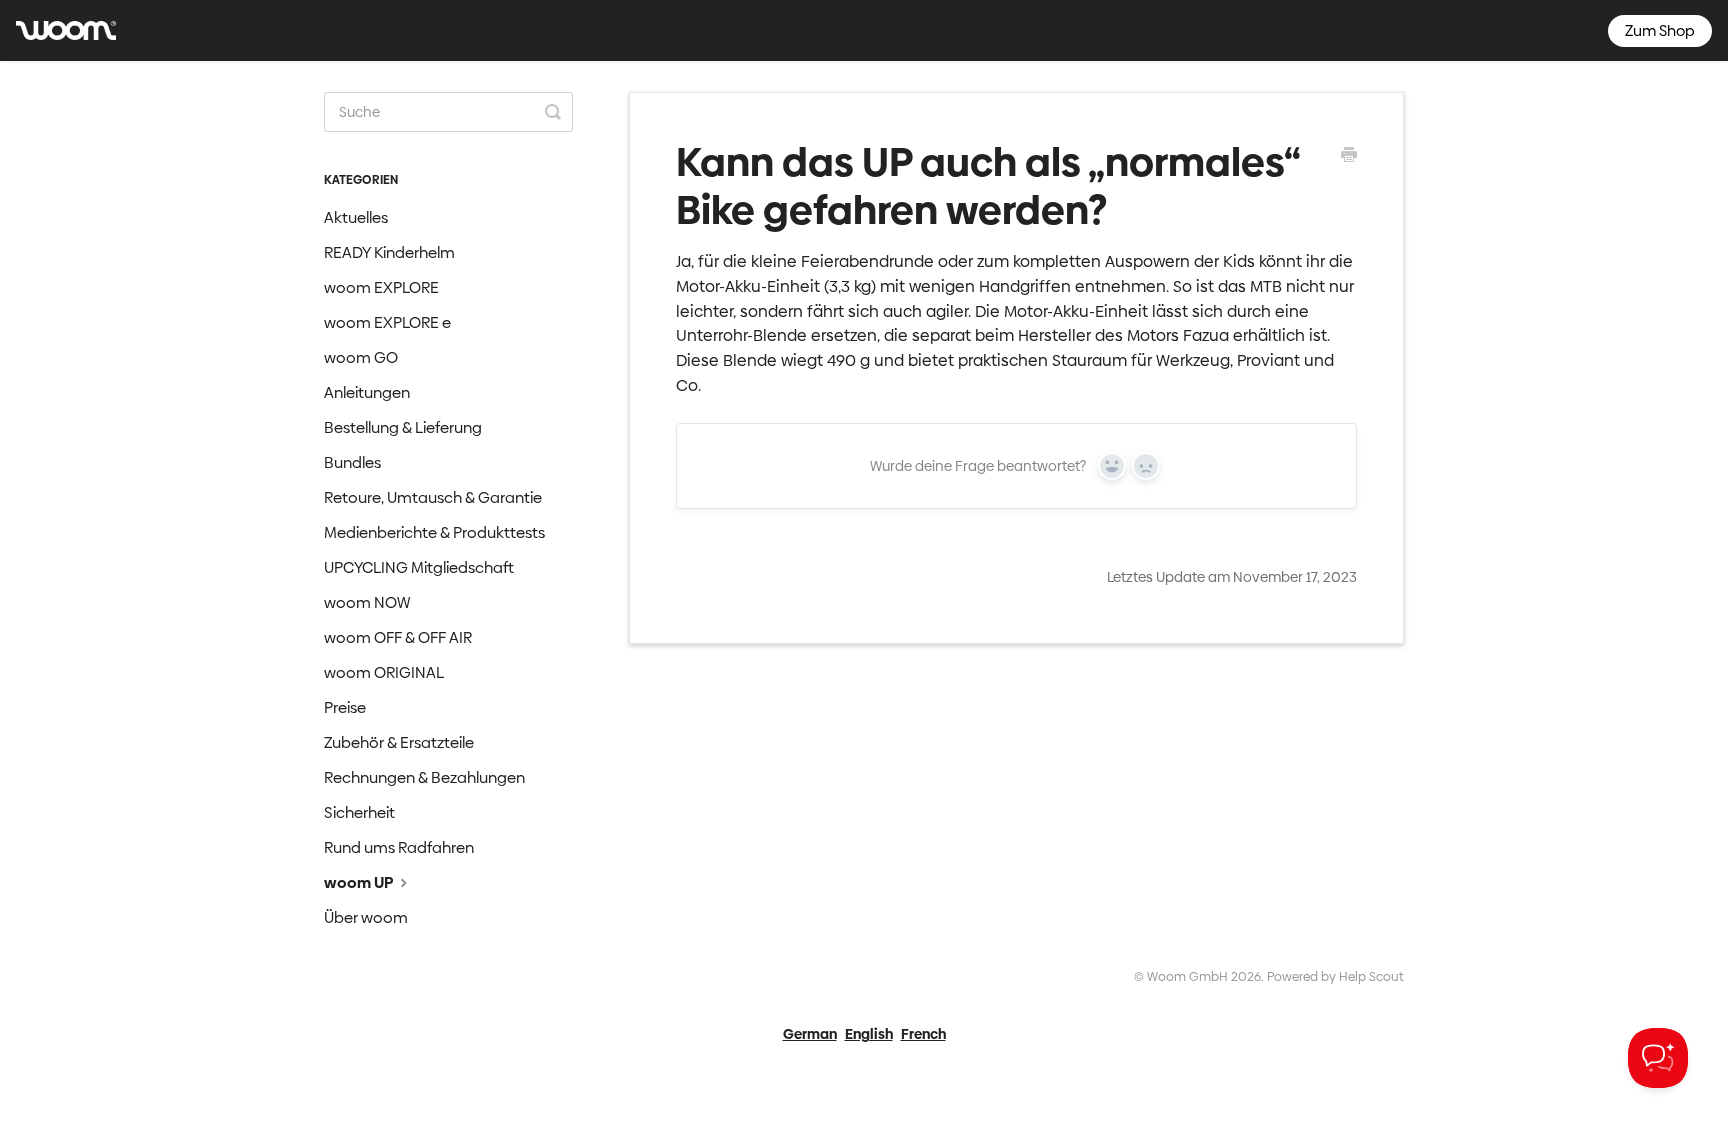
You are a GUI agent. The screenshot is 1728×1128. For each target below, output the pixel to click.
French (923, 1034)
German (810, 1034)
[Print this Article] (1349, 157)
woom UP (360, 882)
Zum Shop (1660, 30)
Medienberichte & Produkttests (434, 532)
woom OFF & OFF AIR (398, 637)
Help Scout (1371, 976)
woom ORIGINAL (384, 672)
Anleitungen (367, 392)
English (869, 1034)
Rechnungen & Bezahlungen (424, 777)
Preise (345, 707)
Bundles (352, 462)
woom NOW (367, 602)
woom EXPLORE (381, 287)
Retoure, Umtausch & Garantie (433, 497)
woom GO (361, 357)
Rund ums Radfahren (399, 847)
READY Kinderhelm (389, 252)
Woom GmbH (1187, 976)
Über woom (366, 917)
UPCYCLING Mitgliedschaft (419, 567)
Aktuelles (356, 217)
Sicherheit (359, 812)
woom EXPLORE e (387, 322)
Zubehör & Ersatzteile (399, 742)
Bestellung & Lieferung (403, 427)
